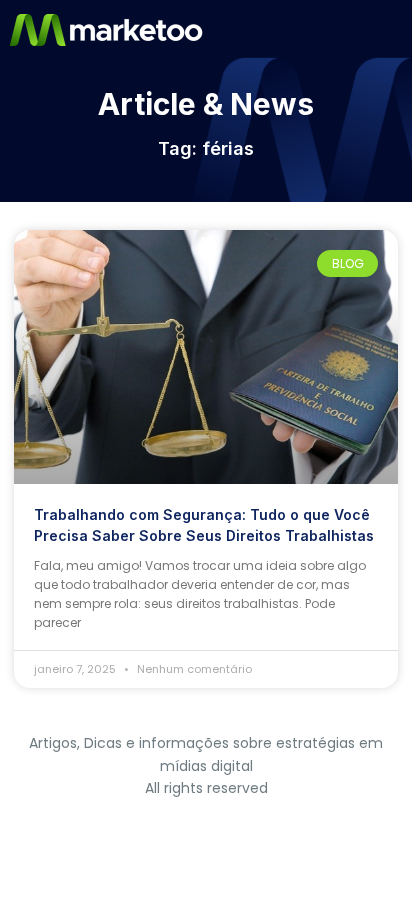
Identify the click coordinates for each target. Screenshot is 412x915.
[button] (395, 30)
